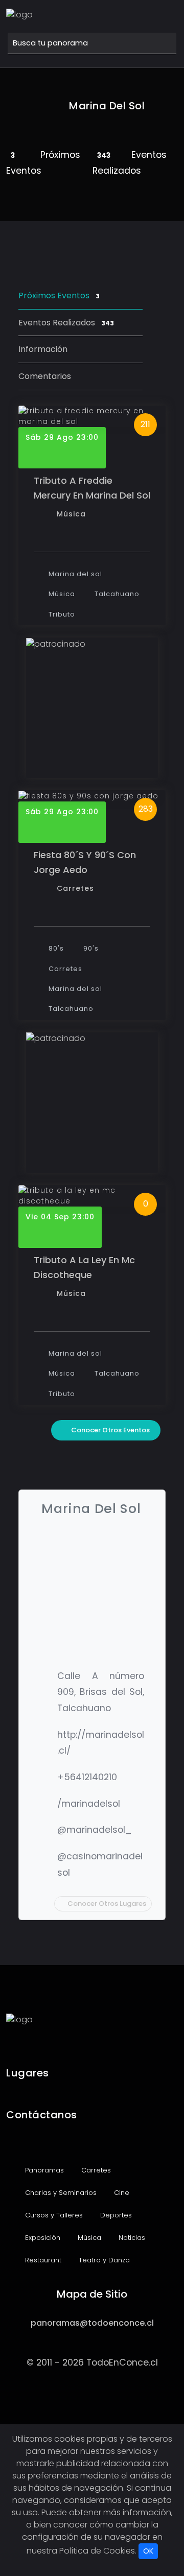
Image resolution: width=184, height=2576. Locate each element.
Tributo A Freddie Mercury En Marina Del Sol (92, 488)
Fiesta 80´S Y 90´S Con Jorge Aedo (85, 862)
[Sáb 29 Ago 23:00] (92, 416)
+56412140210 (87, 1777)
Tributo (61, 614)
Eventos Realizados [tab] (66, 323)
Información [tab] (43, 349)
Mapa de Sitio (92, 2294)
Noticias (131, 2238)
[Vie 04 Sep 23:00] (92, 1196)
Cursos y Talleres (53, 2215)
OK (148, 2551)
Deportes (115, 2215)
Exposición (42, 2238)
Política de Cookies (97, 2551)
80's (55, 948)
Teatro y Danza (103, 2260)
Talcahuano (116, 594)
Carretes (75, 888)
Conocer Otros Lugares (107, 1904)
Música (71, 514)
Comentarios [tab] (45, 376)
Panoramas (43, 2170)
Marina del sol (74, 574)
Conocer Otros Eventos (110, 1430)
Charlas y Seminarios (60, 2193)
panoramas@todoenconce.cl (92, 2323)
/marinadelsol (89, 1804)
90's (90, 948)
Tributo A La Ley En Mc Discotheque (84, 1267)
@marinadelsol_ (95, 1830)
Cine (121, 2193)
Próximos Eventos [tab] (59, 296)
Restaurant (42, 2260)
